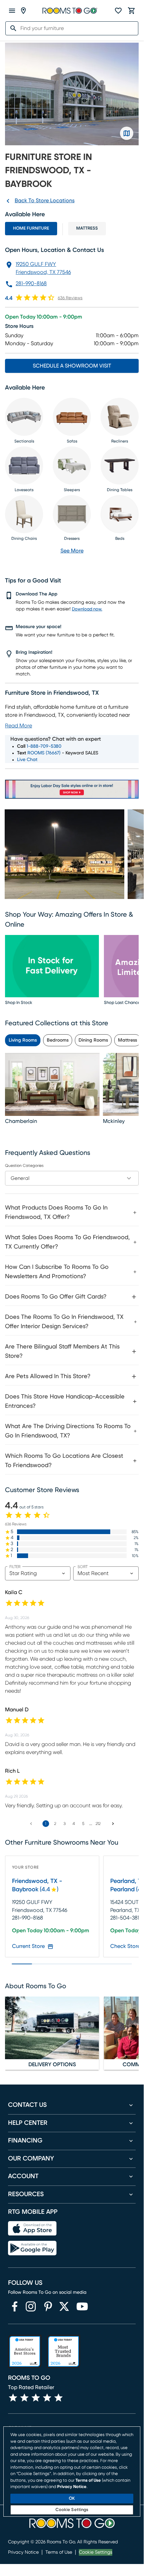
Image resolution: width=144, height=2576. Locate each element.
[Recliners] (120, 417)
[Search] (11, 28)
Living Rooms (23, 1040)
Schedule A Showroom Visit (72, 366)
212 (98, 1824)
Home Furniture (31, 228)
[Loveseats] (24, 465)
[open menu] (12, 11)
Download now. (87, 609)
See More (72, 551)
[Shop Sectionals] (24, 417)
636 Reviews (70, 298)
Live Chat (27, 760)
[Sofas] (72, 417)
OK (72, 2499)
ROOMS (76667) (44, 753)
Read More (19, 726)
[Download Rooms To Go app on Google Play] (32, 2248)
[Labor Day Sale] (72, 789)
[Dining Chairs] (24, 514)
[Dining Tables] (120, 465)
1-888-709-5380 (44, 746)
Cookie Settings (96, 2552)
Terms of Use (59, 2552)
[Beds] (120, 514)
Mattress (87, 228)
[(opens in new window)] (15, 2306)
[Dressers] (72, 514)
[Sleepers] (72, 465)
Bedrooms (58, 1040)
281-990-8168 (31, 284)
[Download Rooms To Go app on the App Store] (32, 2228)
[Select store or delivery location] (23, 11)
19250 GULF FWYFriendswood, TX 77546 (43, 268)
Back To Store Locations (45, 201)
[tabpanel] (72, 1335)
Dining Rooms (93, 1040)
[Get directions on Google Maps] (127, 133)
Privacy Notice (23, 2552)
